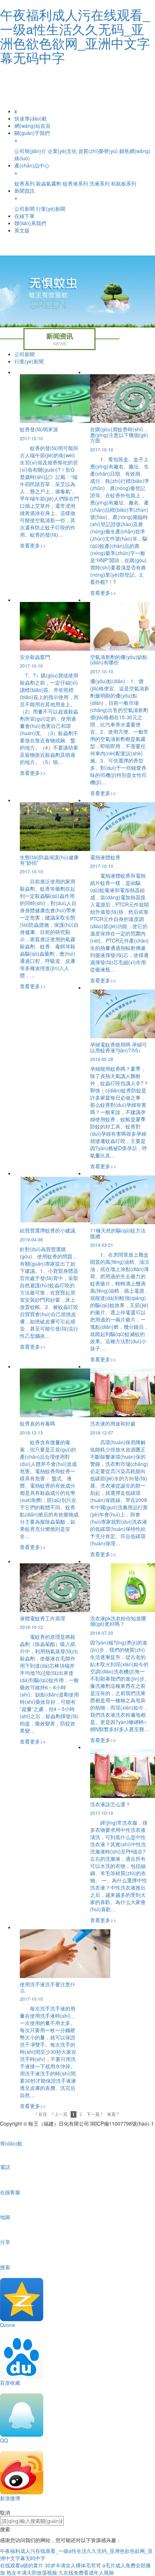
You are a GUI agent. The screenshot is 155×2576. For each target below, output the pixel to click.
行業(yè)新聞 (29, 361)
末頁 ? (113, 2114)
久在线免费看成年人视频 (86, 2572)
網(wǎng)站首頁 (32, 126)
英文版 (22, 230)
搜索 (5, 2529)
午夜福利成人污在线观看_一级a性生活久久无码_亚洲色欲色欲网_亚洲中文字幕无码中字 (75, 36)
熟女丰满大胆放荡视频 (32, 2572)
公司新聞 (25, 354)
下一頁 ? (94, 2114)
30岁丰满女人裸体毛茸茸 (73, 2565)
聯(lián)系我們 (30, 223)
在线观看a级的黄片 (22, 2565)
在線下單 (25, 216)
